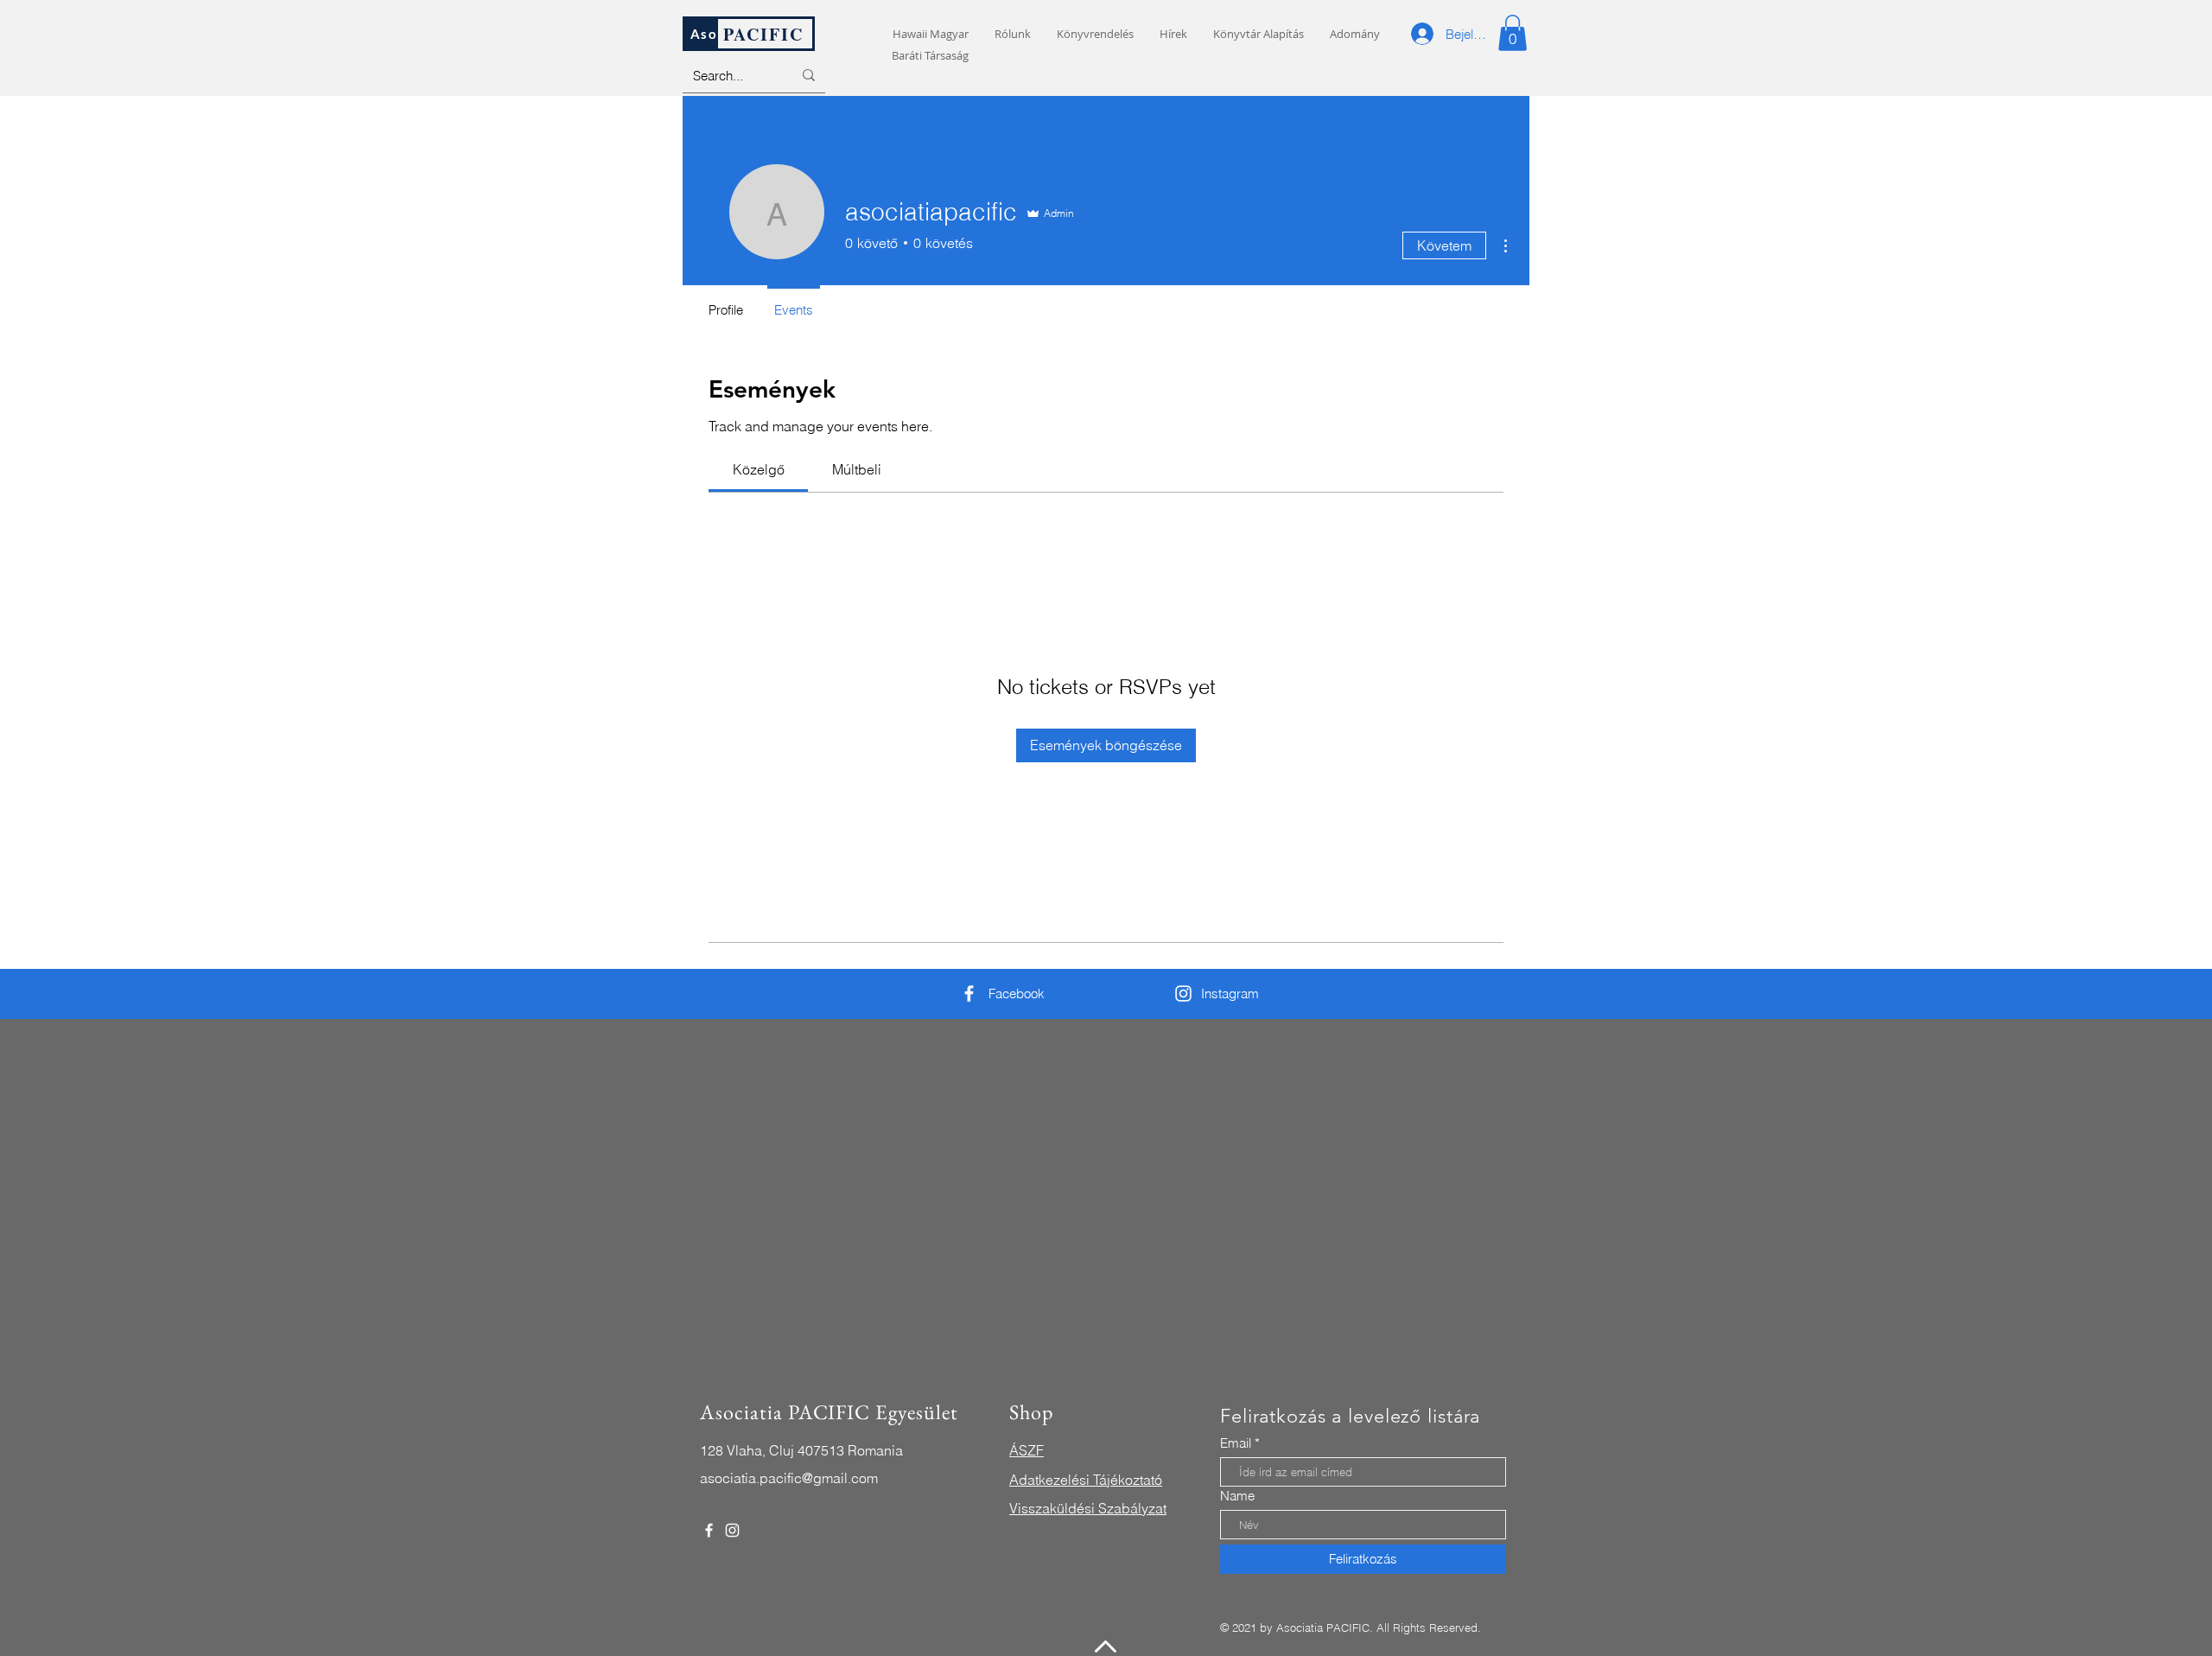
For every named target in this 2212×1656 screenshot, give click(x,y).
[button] (1513, 33)
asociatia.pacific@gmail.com (789, 1478)
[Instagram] (1183, 994)
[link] (759, 469)
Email (1236, 1443)
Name (1237, 1496)
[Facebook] (969, 994)
